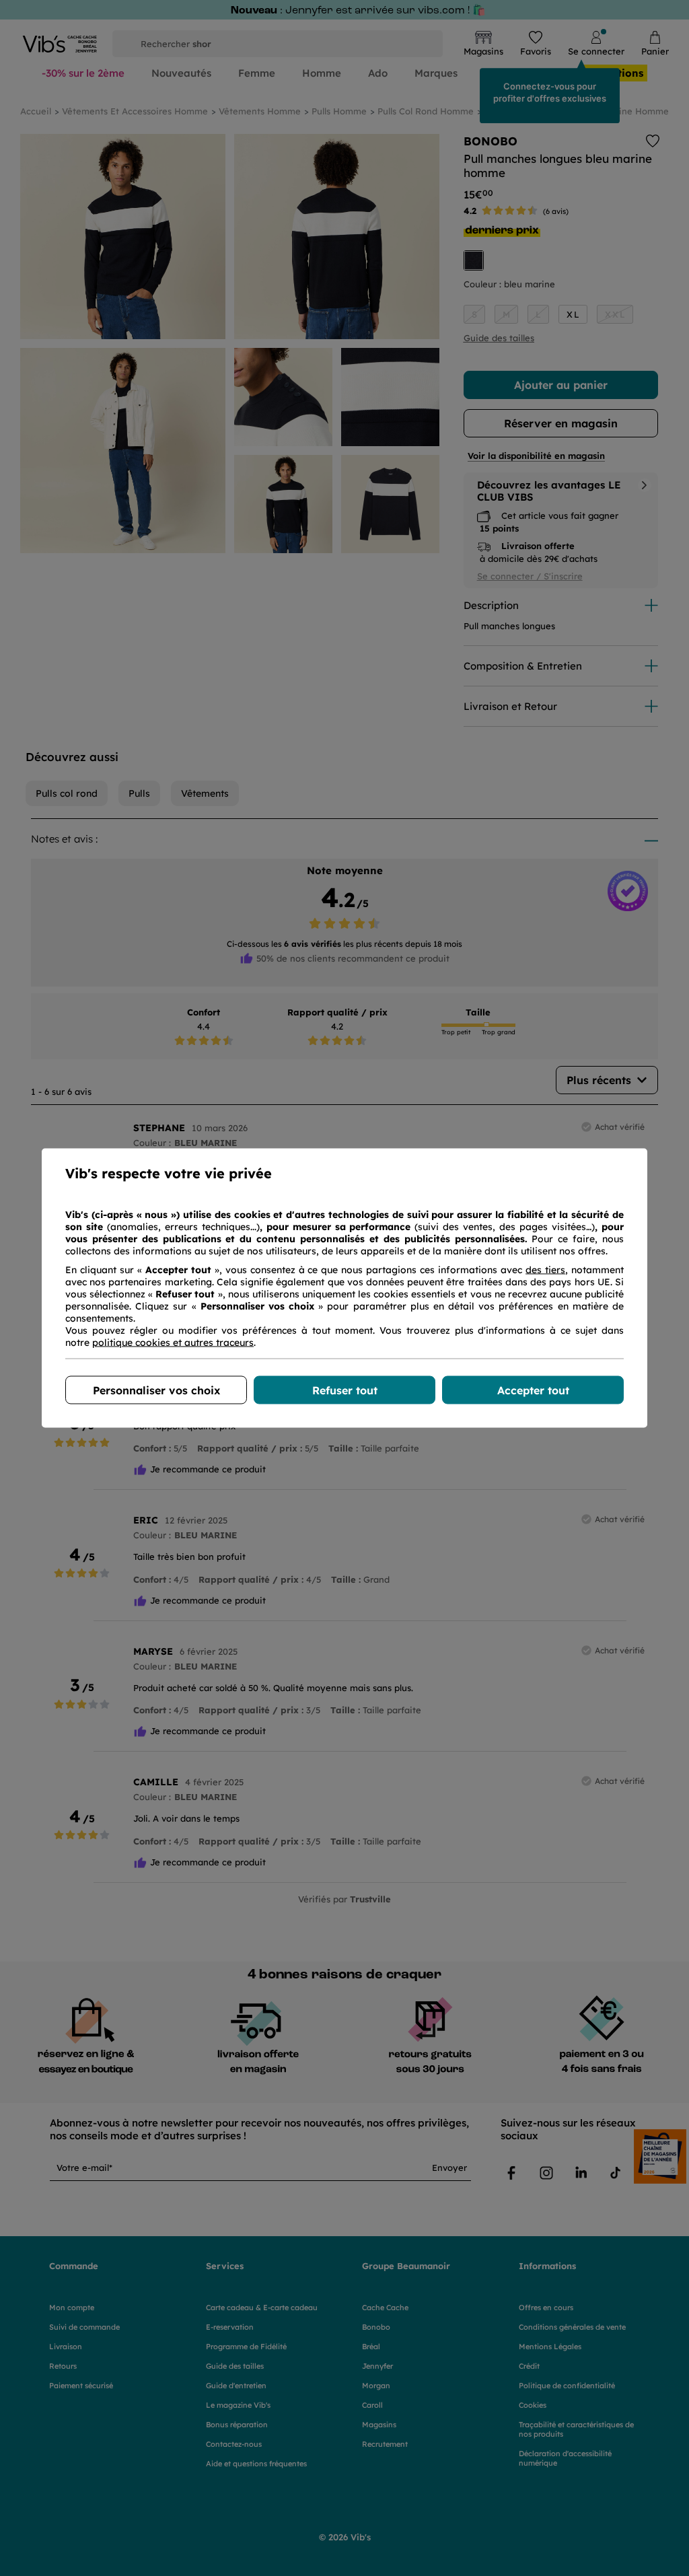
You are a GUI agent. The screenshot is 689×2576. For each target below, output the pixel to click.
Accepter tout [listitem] (533, 1390)
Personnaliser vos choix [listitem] (156, 1390)
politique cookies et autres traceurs (173, 1343)
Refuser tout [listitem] (345, 1390)
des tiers (545, 1270)
